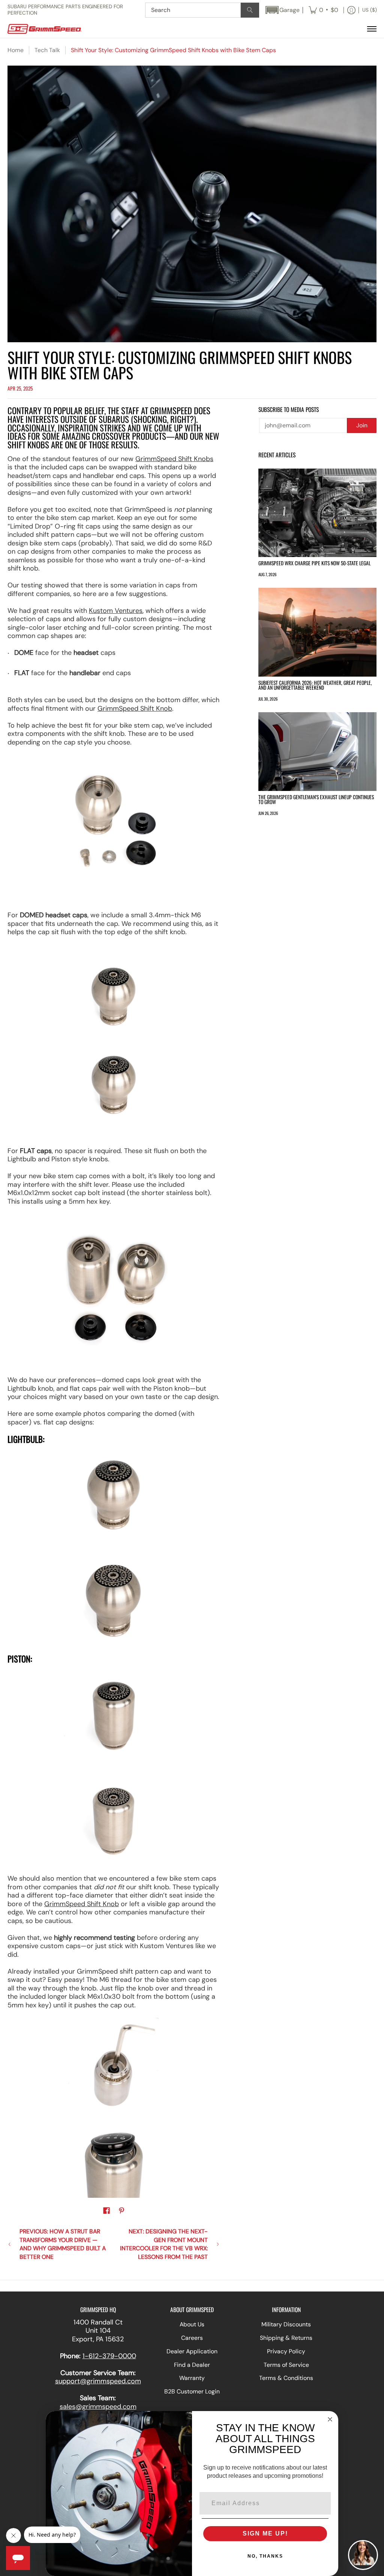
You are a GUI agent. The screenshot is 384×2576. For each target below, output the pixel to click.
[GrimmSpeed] (54, 29)
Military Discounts (286, 2324)
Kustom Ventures (116, 611)
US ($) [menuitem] (370, 10)
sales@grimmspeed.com (98, 2407)
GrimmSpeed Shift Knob (135, 708)
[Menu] (371, 29)
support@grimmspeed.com (98, 2381)
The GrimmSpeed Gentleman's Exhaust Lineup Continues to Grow (316, 800)
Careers (192, 2338)
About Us (192, 2324)
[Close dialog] (330, 2419)
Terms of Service (286, 2365)
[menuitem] (323, 10)
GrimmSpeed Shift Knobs (174, 459)
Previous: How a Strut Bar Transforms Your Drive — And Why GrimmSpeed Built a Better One (63, 2244)
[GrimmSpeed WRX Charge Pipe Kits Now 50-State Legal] (317, 513)
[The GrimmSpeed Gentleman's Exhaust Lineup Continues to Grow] (317, 752)
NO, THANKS (265, 2556)
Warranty (192, 2378)
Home (16, 50)
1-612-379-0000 (109, 2356)
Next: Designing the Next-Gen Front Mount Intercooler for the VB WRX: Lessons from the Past (164, 2244)
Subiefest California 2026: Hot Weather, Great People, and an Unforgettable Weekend (315, 685)
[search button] (250, 10)
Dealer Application (192, 2351)
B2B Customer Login (192, 2391)
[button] (282, 10)
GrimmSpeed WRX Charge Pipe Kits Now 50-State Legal (314, 563)
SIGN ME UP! (265, 2533)
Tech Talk (47, 50)
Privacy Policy (286, 2351)
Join (362, 425)
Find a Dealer (192, 2365)
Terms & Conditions (286, 2378)
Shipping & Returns (286, 2338)
